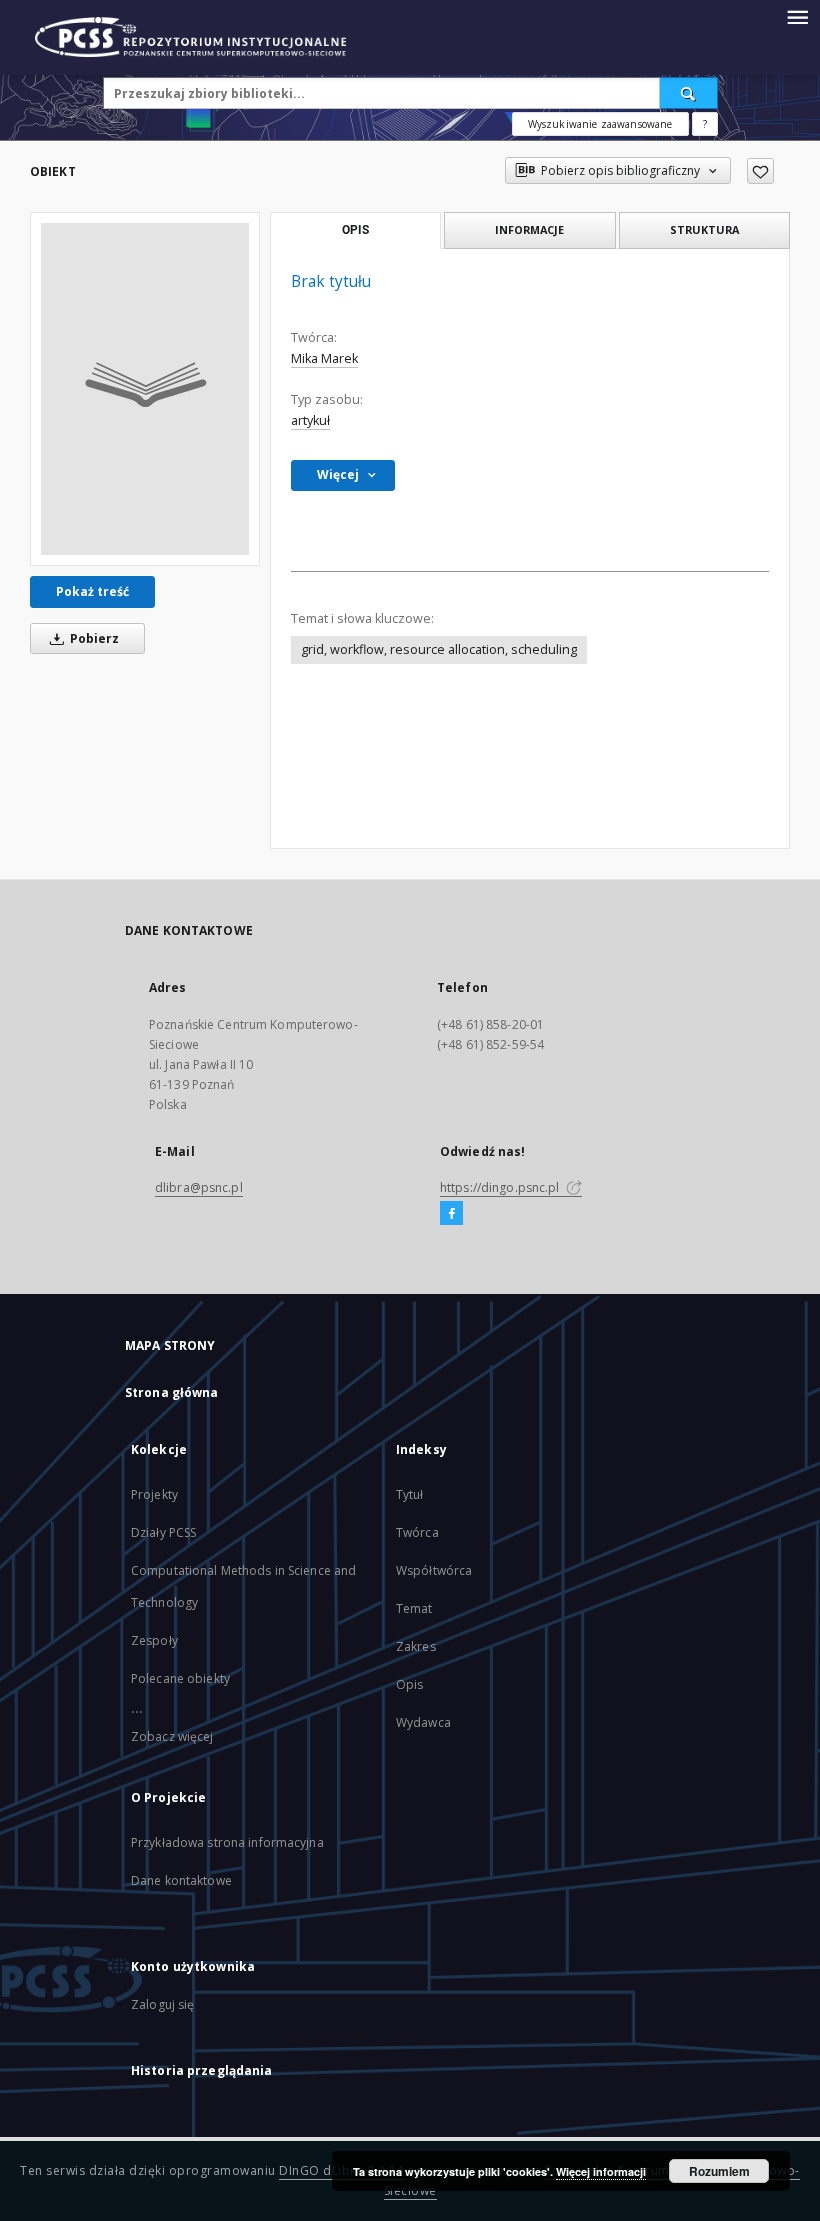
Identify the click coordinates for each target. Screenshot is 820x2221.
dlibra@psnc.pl (199, 1187)
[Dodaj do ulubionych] (760, 171)
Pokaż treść (92, 591)
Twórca (417, 1532)
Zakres (416, 1646)
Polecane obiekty (180, 1678)
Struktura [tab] (704, 229)
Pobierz (93, 638)
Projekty (154, 1494)
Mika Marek (324, 358)
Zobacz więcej (172, 1736)
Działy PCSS (163, 1532)
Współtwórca (434, 1570)
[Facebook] (451, 1214)
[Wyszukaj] (689, 93)
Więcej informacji (601, 2171)
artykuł (310, 420)
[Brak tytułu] (145, 389)
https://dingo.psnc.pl (501, 1187)
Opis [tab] (355, 230)
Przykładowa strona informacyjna (227, 1842)
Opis (409, 1684)
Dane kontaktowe (181, 1880)
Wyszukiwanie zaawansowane (600, 124)
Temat (414, 1608)
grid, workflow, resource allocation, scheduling (439, 649)
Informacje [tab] (529, 229)
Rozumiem (719, 2171)
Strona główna (172, 1392)
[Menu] (797, 16)
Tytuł (410, 1494)
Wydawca (423, 1722)
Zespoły (154, 1640)
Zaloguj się (163, 2004)
